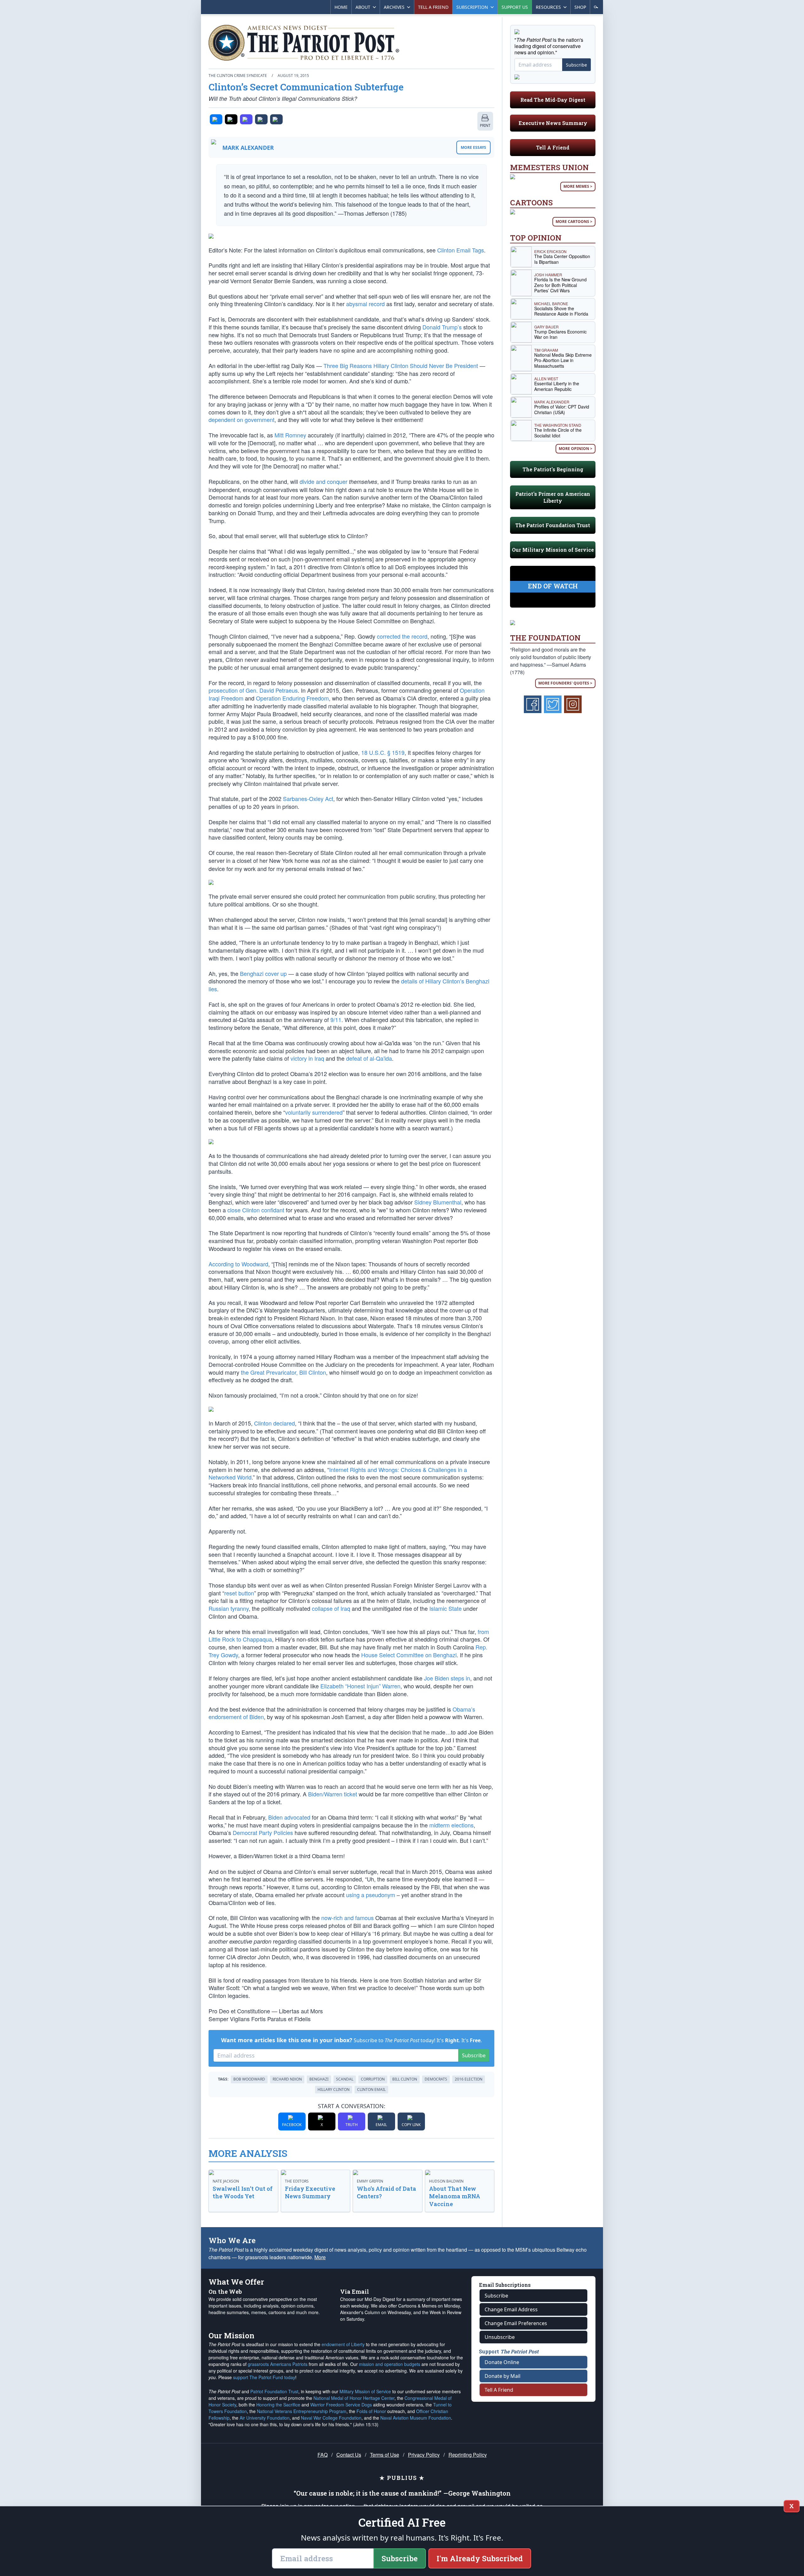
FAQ (323, 2455)
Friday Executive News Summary (310, 2192)
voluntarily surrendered (314, 1112)
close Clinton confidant (256, 1210)
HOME (341, 7)
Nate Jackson (226, 2181)
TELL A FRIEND (433, 7)
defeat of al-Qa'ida (369, 1058)
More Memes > (578, 186)
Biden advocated (289, 1817)
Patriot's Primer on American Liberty (553, 497)
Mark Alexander (248, 148)
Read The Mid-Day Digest (553, 100)
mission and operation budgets (390, 2364)
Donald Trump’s (442, 327)
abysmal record (365, 304)
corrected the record (402, 636)
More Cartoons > (574, 222)
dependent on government (242, 419)
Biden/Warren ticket (333, 1794)
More (320, 2257)
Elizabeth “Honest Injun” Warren (360, 1686)
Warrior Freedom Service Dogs (341, 2405)
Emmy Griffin (370, 2181)
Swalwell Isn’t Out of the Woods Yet (243, 2192)
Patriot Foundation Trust (274, 2391)
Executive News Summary (553, 123)
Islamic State (445, 1608)
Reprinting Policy (468, 2455)
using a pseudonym (371, 1895)
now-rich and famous (348, 1918)
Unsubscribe (500, 2337)
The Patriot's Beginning (553, 469)
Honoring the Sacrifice (278, 2405)
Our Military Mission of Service (553, 550)
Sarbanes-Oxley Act (308, 798)
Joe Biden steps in (447, 1678)
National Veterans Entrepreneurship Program (302, 2411)
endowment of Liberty (343, 2344)
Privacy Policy (424, 2455)
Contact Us (349, 2455)
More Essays (473, 147)
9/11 (336, 1020)
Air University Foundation (265, 2418)
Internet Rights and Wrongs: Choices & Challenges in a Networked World (338, 1473)
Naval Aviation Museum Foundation (416, 2418)
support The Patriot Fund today (264, 2377)
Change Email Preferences (516, 2323)
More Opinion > (576, 449)
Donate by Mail (503, 2376)
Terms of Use (385, 2455)
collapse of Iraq (331, 1608)
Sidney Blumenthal (438, 1202)
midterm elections (451, 1825)
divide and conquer (323, 481)
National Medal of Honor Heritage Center (354, 2398)
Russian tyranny (229, 1608)
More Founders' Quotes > (565, 683)
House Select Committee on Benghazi (409, 1655)
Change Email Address (511, 2309)
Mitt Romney (290, 435)
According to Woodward (238, 1264)
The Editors (297, 2181)
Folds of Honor (371, 2411)
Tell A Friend (553, 147)
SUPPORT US (515, 7)
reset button (239, 1593)
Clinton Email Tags (461, 250)
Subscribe (474, 2055)
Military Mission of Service (365, 2391)
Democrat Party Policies (263, 1832)
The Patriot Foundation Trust (553, 525)
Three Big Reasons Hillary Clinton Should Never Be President (401, 365)
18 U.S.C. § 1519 (383, 752)
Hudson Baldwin (446, 2181)
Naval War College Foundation (331, 2418)
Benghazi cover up (263, 973)
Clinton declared (274, 1423)
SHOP (580, 7)
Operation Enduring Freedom (292, 698)
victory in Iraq (307, 1058)
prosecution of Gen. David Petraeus (253, 690)
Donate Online (502, 2362)
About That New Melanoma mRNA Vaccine (455, 2196)
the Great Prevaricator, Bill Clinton (283, 1372)
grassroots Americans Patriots (278, 2364)
